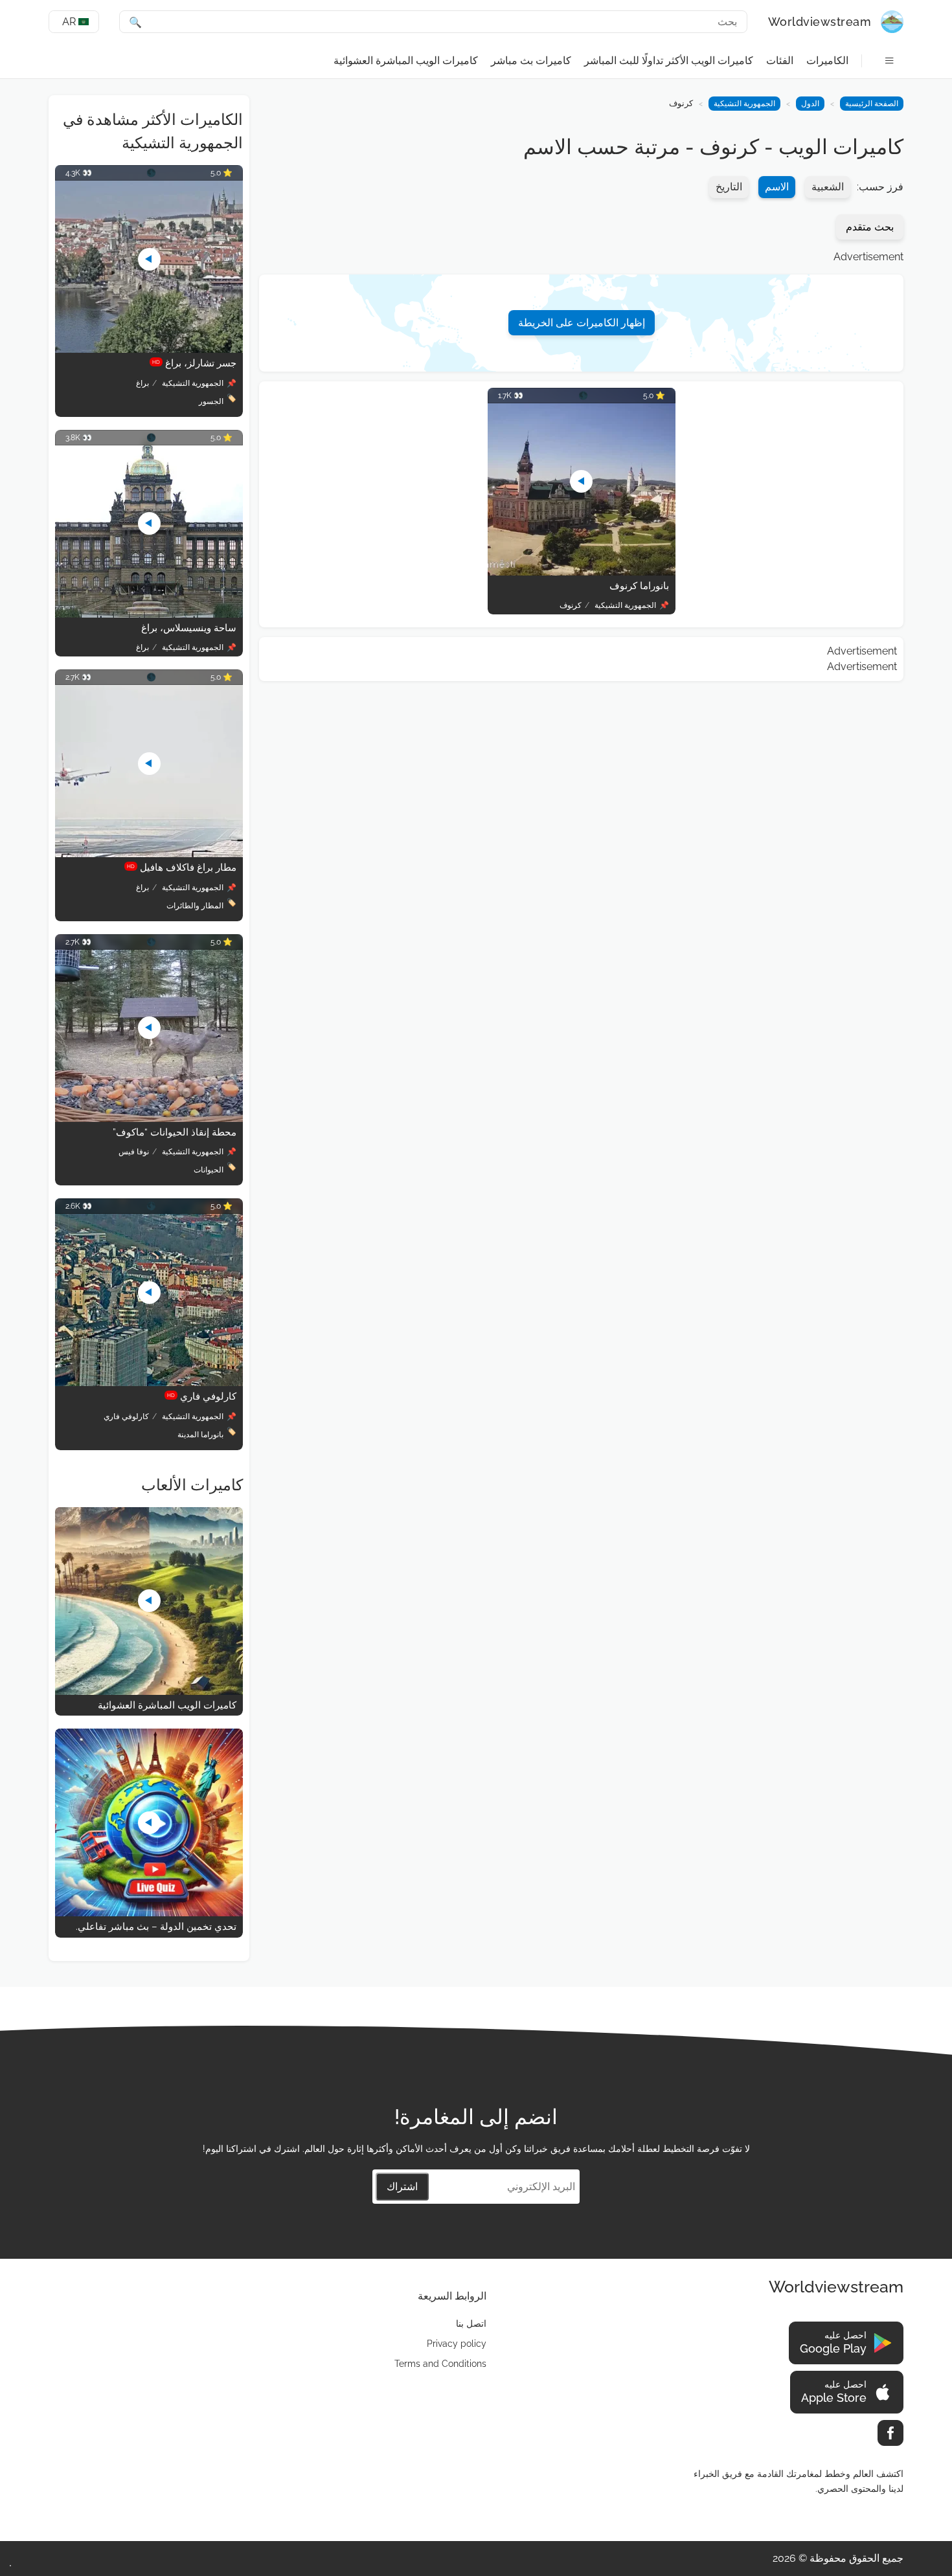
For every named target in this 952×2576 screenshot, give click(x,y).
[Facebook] (890, 2433)
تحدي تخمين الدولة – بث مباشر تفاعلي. (156, 1927)
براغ (142, 383)
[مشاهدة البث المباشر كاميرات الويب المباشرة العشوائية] (149, 1691)
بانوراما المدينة (200, 1435)
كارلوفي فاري (202, 1396)
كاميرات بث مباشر (531, 61)
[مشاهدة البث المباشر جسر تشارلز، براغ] (149, 349)
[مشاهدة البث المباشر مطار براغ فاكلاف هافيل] (149, 854)
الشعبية (828, 187)
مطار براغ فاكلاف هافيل (182, 868)
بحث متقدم (870, 227)
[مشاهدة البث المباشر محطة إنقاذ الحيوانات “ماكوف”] (149, 1118)
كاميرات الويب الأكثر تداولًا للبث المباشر (669, 61)
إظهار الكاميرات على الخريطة (582, 323)
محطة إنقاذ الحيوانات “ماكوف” (175, 1132)
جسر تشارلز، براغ (194, 363)
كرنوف (571, 605)
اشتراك (402, 2187)
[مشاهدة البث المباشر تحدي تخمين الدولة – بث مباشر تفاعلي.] (149, 1913)
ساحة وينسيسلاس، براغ (189, 628)
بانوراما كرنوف (639, 586)
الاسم (777, 187)
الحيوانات (209, 1170)
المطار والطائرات (195, 906)
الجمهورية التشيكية (744, 104)
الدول (810, 104)
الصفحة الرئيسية (872, 104)
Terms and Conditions (440, 2364)
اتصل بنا (471, 2324)
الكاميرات (827, 61)
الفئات (780, 61)
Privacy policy (457, 2344)
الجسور (211, 401)
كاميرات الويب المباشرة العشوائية (406, 61)
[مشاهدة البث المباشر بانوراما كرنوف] (582, 572)
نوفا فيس (134, 1152)
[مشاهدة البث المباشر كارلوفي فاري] (149, 1383)
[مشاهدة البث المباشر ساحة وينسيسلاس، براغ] (149, 614)
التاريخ (729, 187)
